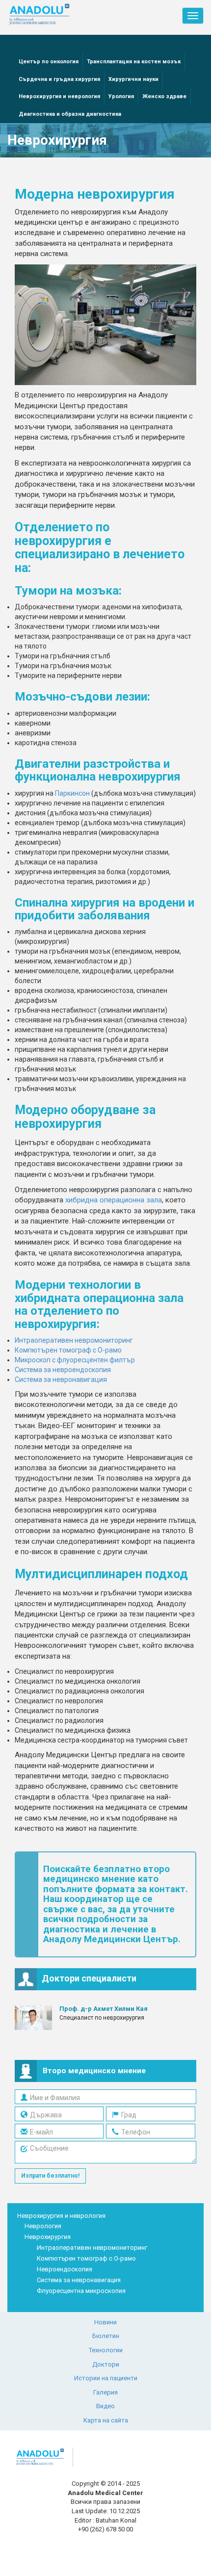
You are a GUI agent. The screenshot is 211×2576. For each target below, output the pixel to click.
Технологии (106, 2350)
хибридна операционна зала (114, 1200)
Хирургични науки (133, 79)
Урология (121, 96)
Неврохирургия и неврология (59, 96)
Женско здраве (164, 96)
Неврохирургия (48, 2237)
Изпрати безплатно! (50, 2176)
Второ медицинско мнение (94, 2071)
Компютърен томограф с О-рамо (68, 1350)
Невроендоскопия (65, 2269)
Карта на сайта (106, 2420)
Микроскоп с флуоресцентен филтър (75, 1360)
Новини (105, 2322)
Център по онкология (49, 62)
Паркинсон (72, 793)
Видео (105, 2406)
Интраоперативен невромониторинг (74, 1340)
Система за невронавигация (61, 1379)
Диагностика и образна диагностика (70, 114)
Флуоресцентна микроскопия (81, 2291)
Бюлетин (106, 2336)
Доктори (106, 2364)
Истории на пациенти (106, 2378)
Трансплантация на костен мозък (134, 62)
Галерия (105, 2392)
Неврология (43, 2226)
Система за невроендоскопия (63, 1370)
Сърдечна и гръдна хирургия (59, 79)
